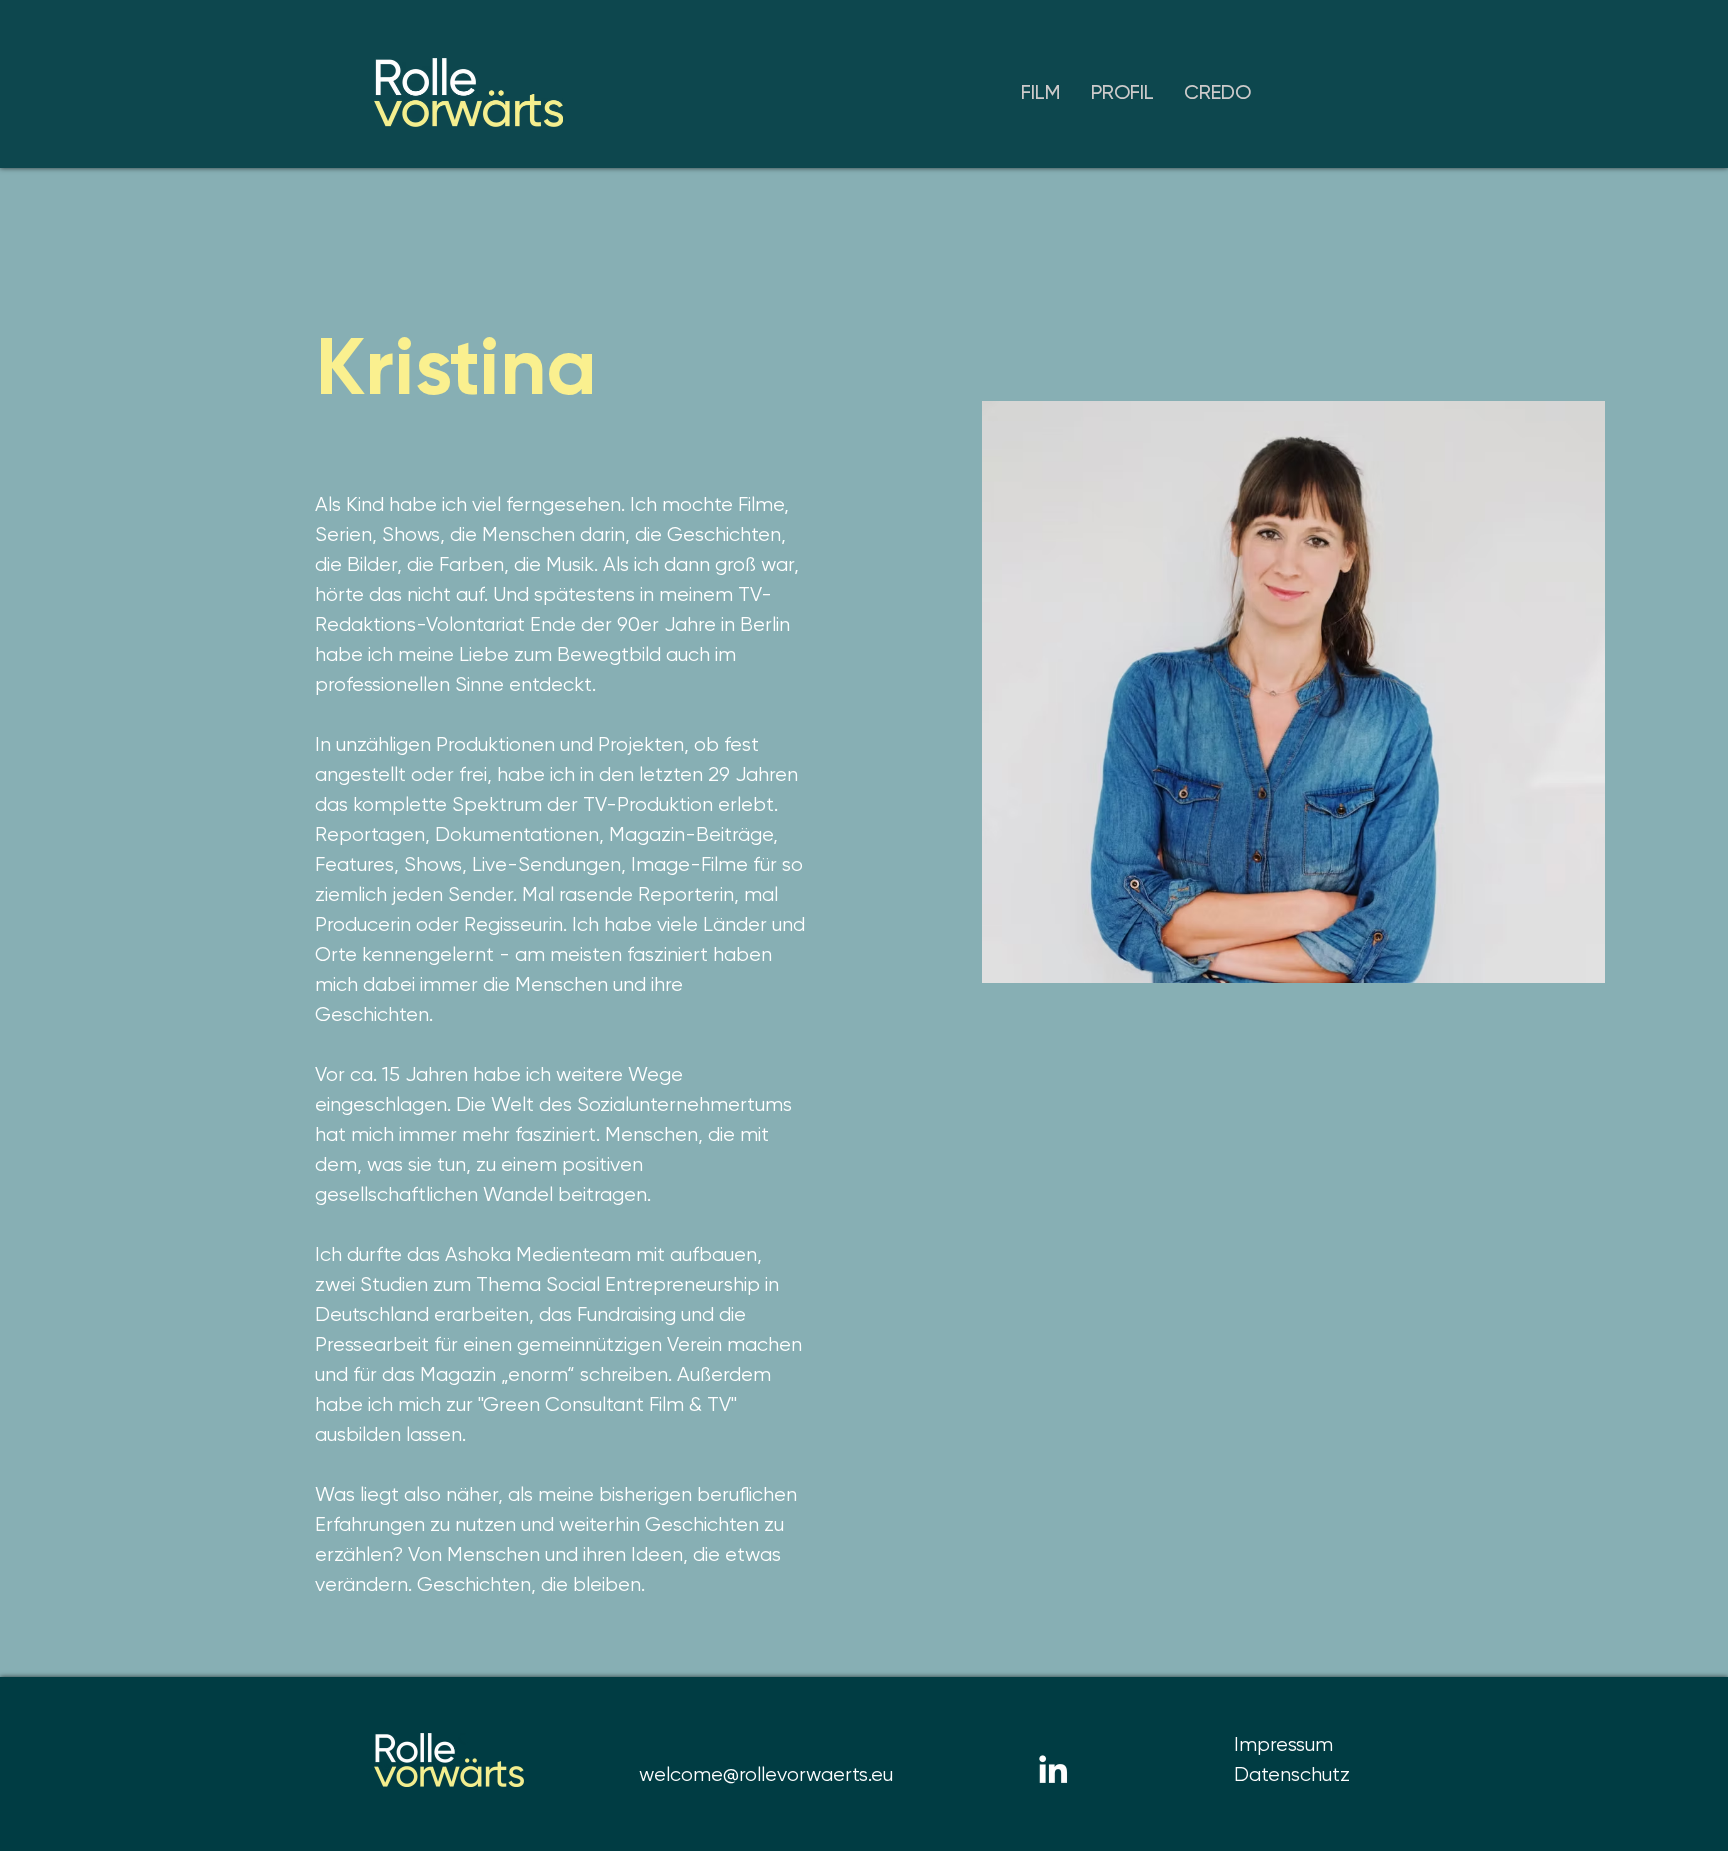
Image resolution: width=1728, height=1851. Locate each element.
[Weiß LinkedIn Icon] (1053, 1769)
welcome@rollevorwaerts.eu (766, 1774)
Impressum (1283, 1744)
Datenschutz (1292, 1774)
